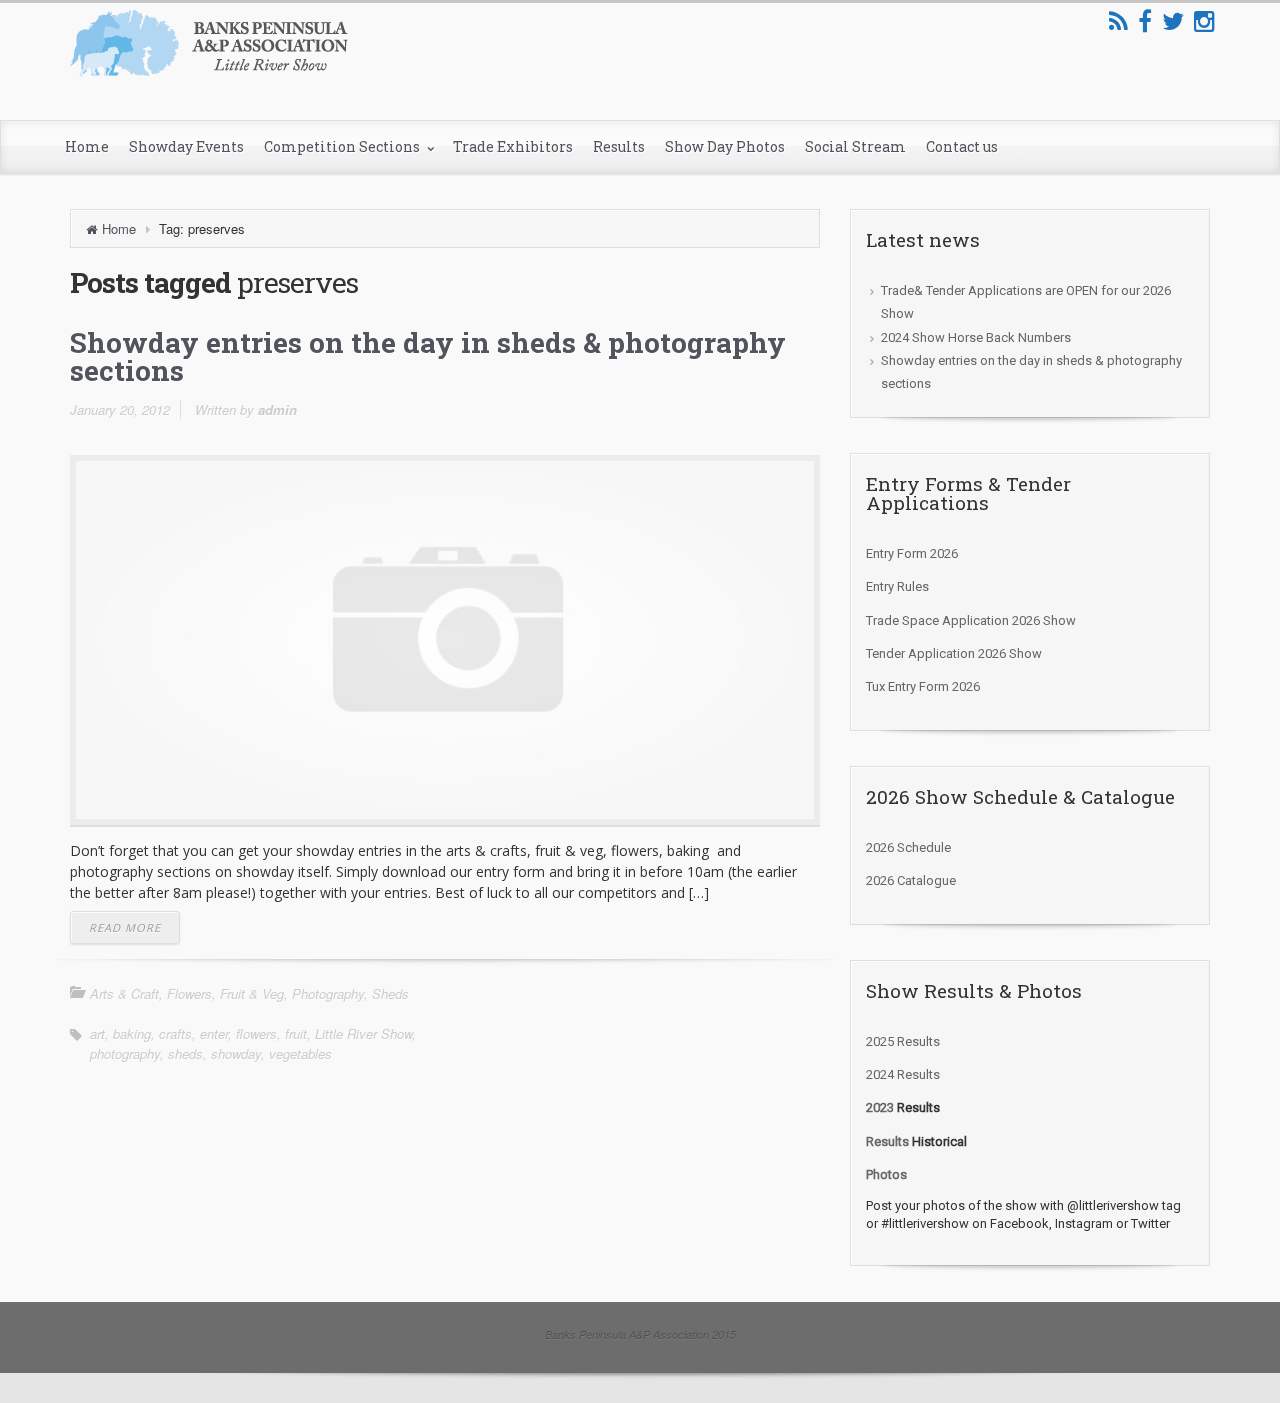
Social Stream (855, 146)
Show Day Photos (725, 146)
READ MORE (125, 927)
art (97, 1033)
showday (236, 1053)
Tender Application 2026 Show (954, 653)
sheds (185, 1053)
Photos (886, 1174)
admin (277, 409)
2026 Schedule (908, 847)
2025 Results (903, 1041)
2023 (880, 1107)
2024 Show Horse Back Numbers (976, 337)
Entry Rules (897, 586)
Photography (328, 993)
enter (214, 1033)
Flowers (189, 993)
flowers (256, 1033)
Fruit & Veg (252, 993)
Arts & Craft (124, 993)
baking (132, 1033)
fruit (296, 1033)
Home (87, 146)
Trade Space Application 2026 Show (971, 620)
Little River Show (363, 1033)
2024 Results (903, 1074)
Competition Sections (343, 146)
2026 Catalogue (911, 880)
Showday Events (186, 146)
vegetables (300, 1053)
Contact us (962, 146)
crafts (175, 1033)
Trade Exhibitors (513, 146)
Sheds (390, 993)
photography (125, 1053)
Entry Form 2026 (912, 553)
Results (619, 146)
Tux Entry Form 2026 (923, 686)
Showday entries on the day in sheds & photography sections (428, 356)
